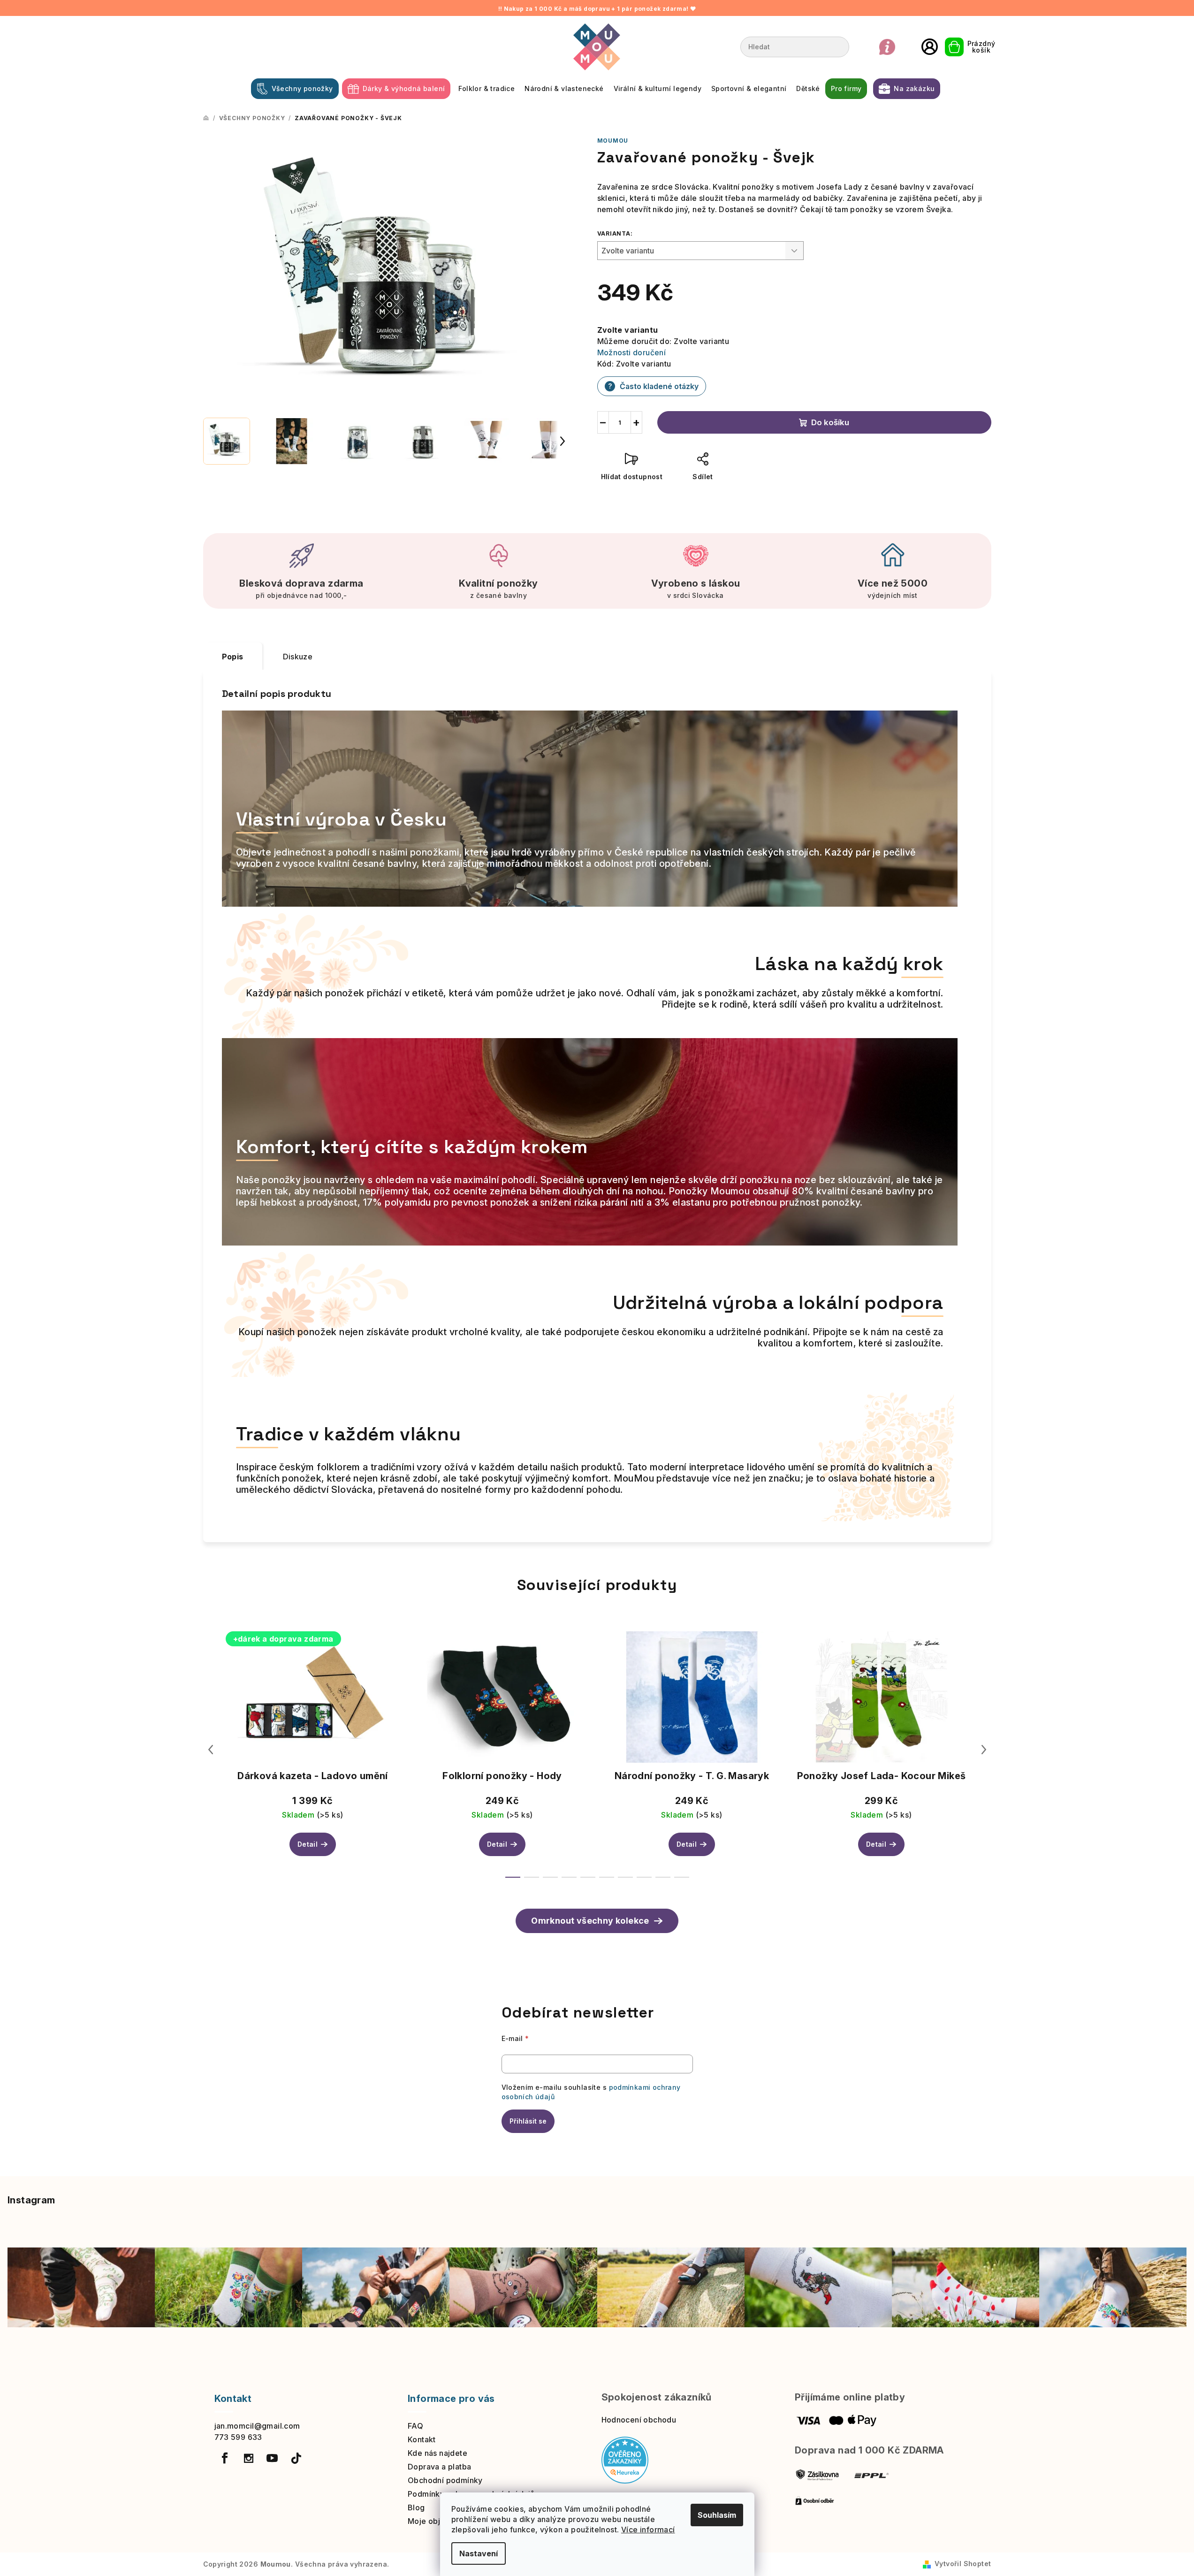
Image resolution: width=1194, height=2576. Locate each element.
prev (211, 1750)
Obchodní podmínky (445, 2480)
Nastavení (479, 2553)
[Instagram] (249, 2458)
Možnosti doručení (632, 352)
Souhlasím (717, 2515)
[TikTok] (296, 2458)
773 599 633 (238, 2437)
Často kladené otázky (653, 386)
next (984, 1750)
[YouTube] (272, 2458)
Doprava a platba (439, 2467)
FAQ (415, 2426)
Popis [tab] (233, 657)
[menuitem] (295, 89)
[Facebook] (225, 2458)
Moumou (613, 141)
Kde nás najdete (437, 2453)
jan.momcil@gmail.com (257, 2426)
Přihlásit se (528, 2121)
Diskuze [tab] (298, 657)
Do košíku (830, 422)
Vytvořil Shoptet (963, 2564)
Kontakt (422, 2439)
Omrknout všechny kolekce (590, 1921)
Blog (416, 2507)
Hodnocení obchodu (639, 2420)
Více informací (648, 2530)
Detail (308, 1844)
